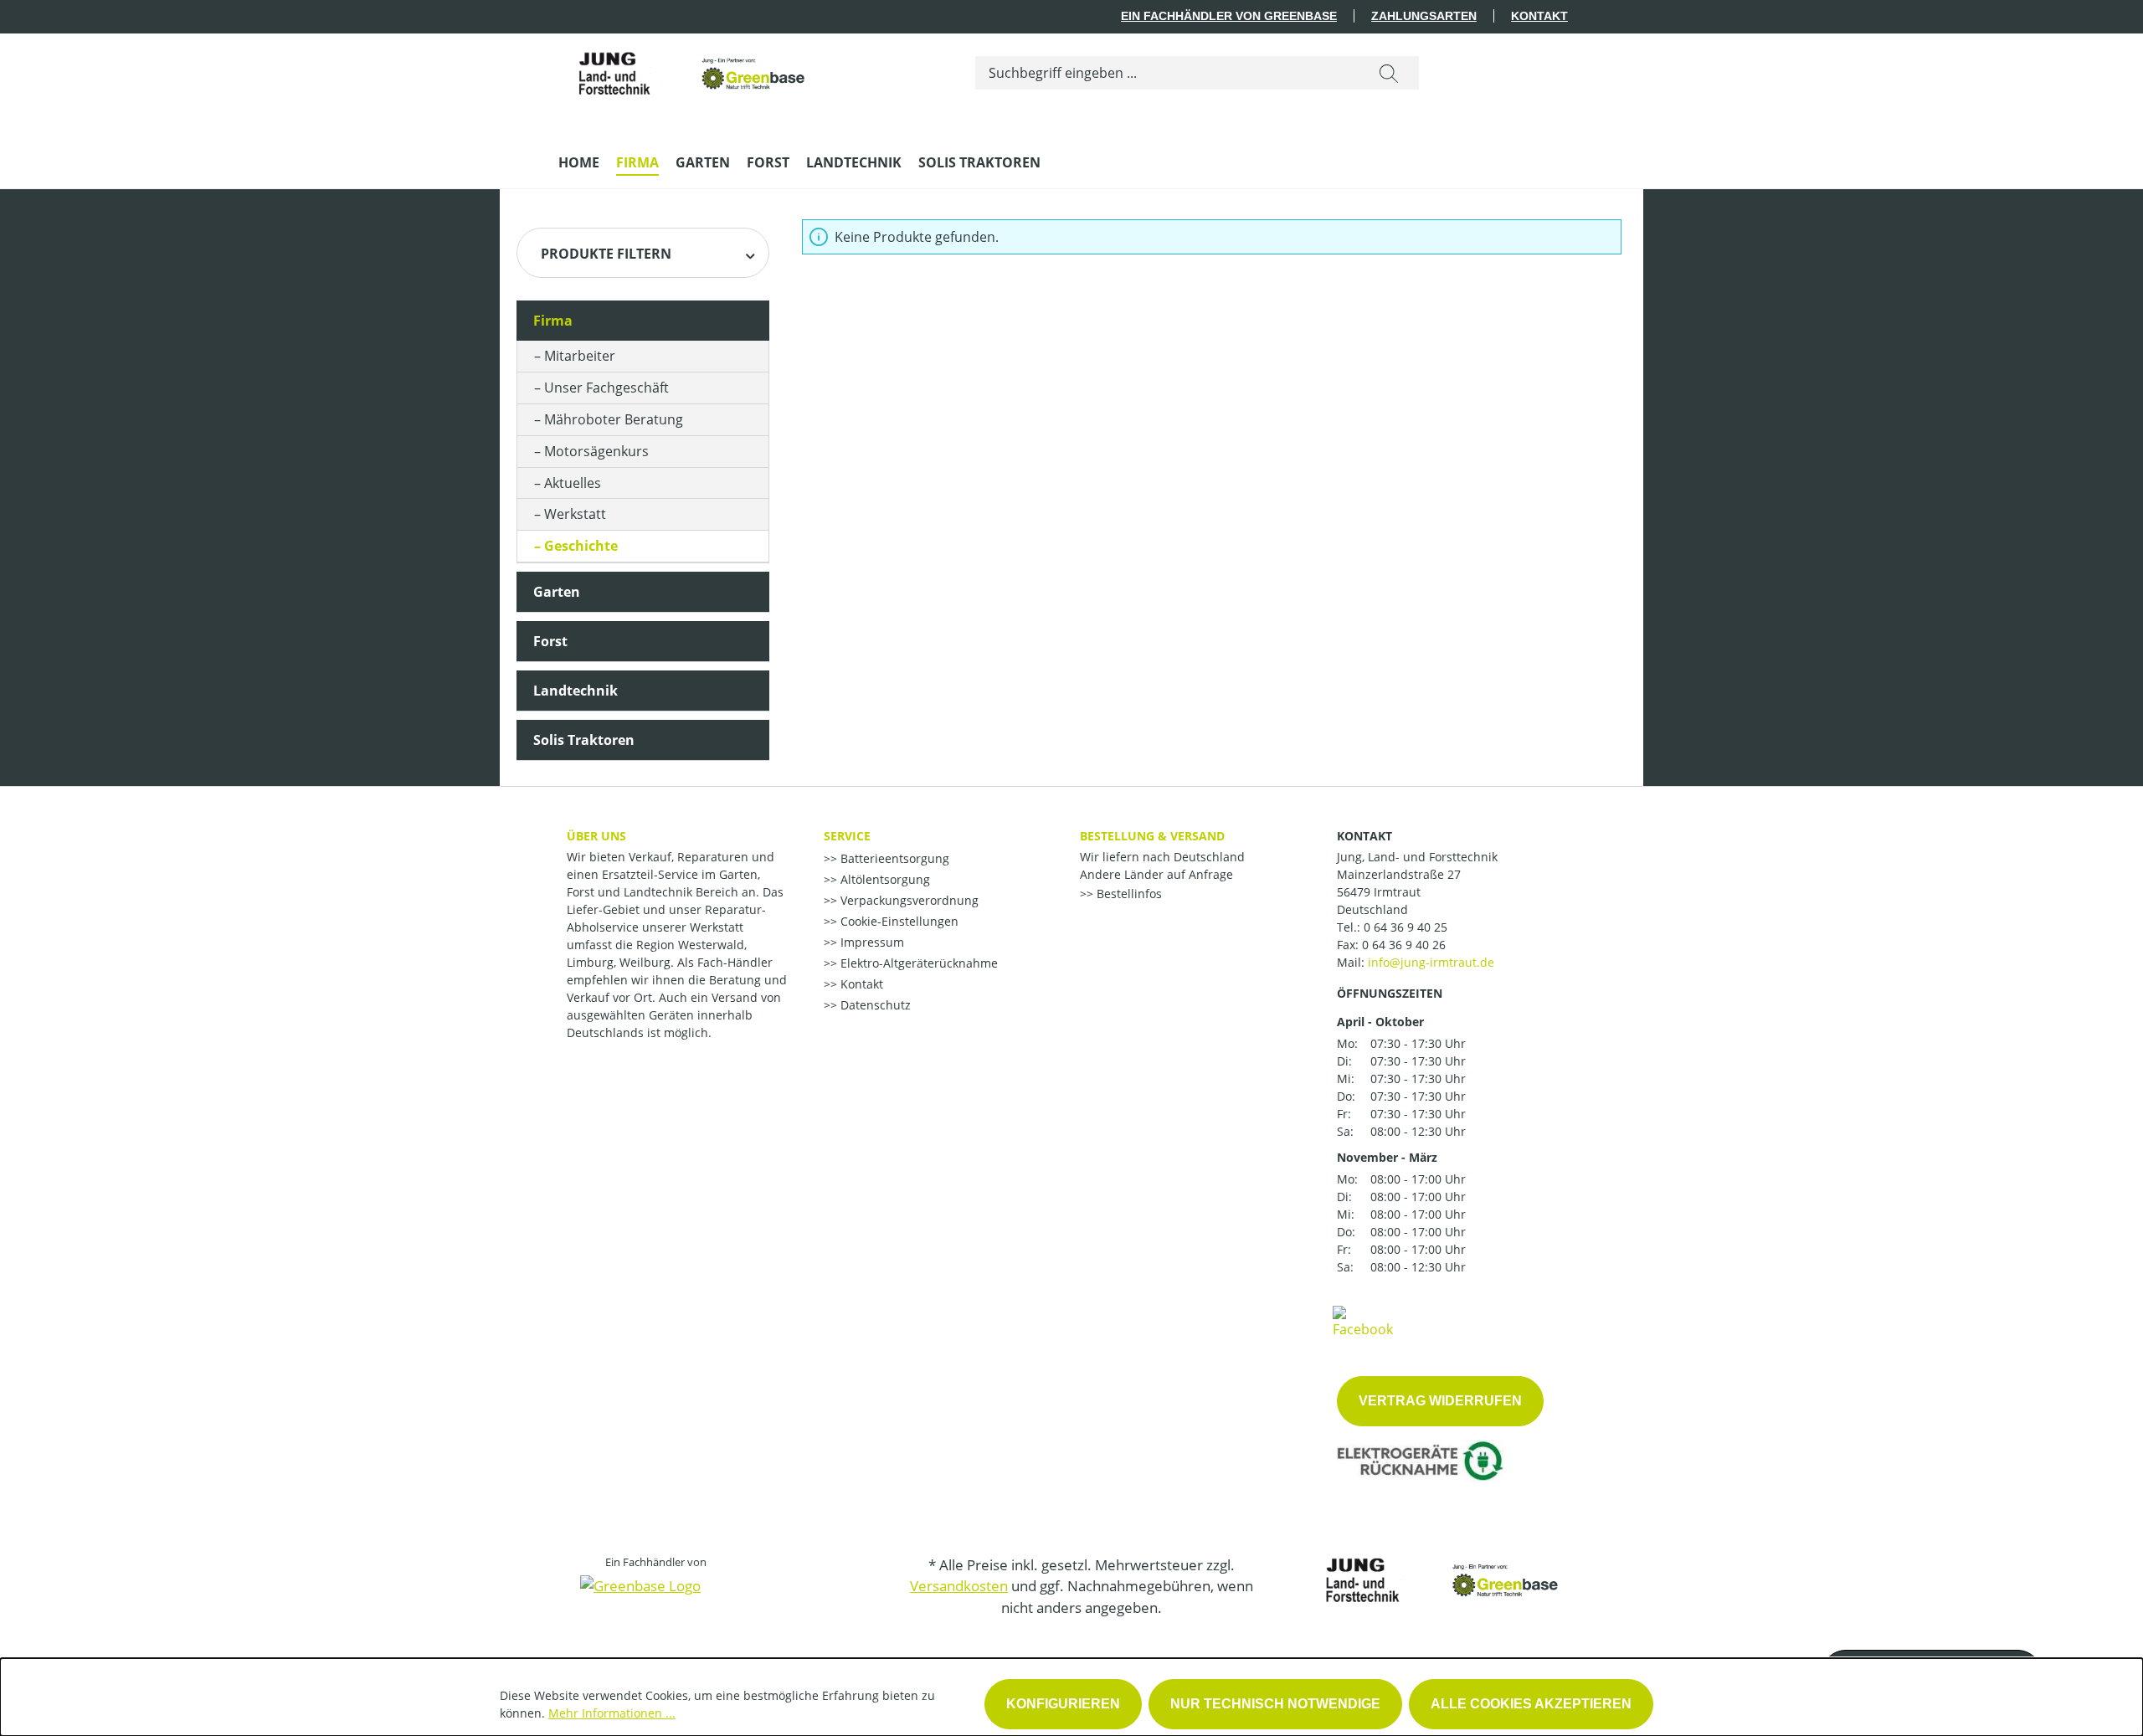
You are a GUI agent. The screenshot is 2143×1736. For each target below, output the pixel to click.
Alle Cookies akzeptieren (1531, 1704)
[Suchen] (1389, 73)
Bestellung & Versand (1152, 836)
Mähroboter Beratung (614, 419)
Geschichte (581, 546)
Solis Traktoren (584, 740)
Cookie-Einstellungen (898, 921)
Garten (557, 592)
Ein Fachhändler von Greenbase (1229, 16)
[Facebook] (1363, 1321)
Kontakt (1539, 16)
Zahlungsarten (1424, 16)
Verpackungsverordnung (908, 900)
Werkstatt (575, 514)
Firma (553, 321)
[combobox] (1167, 73)
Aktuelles (573, 483)
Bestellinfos (1128, 894)
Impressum (871, 942)
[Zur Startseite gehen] (684, 69)
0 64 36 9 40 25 (1406, 927)
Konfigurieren (1063, 1704)
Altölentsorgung (884, 879)
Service (847, 836)
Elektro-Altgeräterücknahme (917, 963)
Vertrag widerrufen (1440, 1401)
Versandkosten (959, 1586)
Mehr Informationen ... (612, 1713)
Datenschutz (874, 1005)
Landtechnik (576, 691)
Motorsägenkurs (596, 451)
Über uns (596, 836)
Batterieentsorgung (893, 858)
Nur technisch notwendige (1275, 1704)
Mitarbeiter (580, 356)
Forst (550, 641)
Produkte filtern (606, 254)
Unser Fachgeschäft (606, 388)
